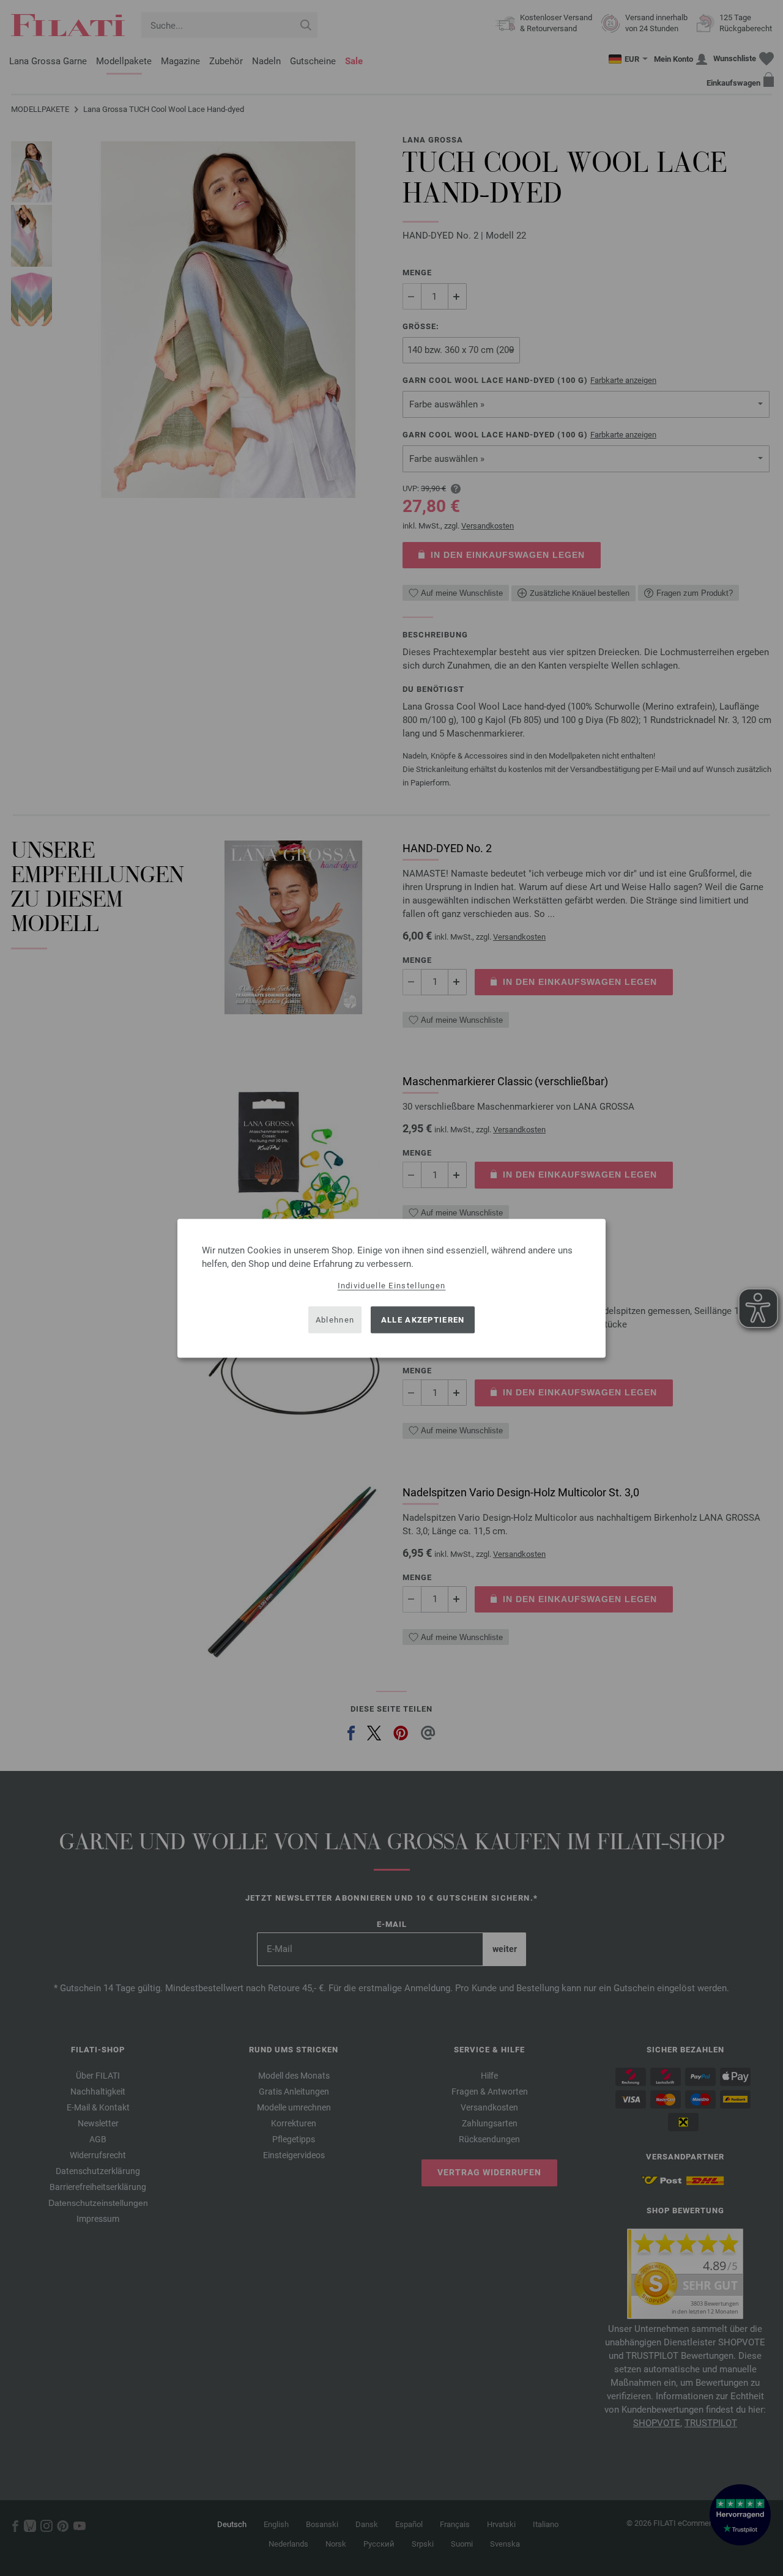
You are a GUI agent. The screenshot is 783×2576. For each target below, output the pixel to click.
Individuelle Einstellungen (392, 1285)
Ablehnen (335, 1320)
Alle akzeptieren (423, 1320)
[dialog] (391, 1288)
